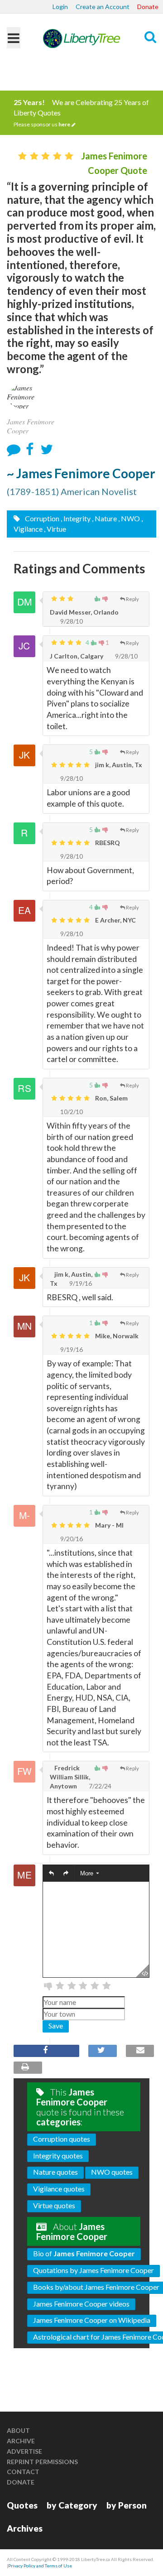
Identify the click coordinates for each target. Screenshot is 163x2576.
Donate (148, 7)
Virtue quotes (54, 2205)
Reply (132, 599)
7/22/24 (99, 1786)
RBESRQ (107, 843)
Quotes (22, 2505)
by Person (127, 2505)
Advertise (24, 2451)
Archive (21, 2441)
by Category (72, 2505)
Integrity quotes (58, 2155)
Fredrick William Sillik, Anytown (70, 1777)
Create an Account (103, 7)
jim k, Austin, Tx (118, 765)
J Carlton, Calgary (77, 656)
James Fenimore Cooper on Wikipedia (92, 2320)
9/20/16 (71, 1539)
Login (60, 7)
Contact (23, 2472)
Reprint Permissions (42, 2462)
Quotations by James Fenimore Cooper (93, 2270)
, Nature (104, 518)
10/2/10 (71, 1112)
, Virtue (55, 529)
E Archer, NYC (115, 920)
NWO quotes (112, 2172)
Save (56, 2026)
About (18, 2430)
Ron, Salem (111, 1098)
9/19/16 (80, 1283)
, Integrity (76, 518)
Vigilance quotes (59, 2189)
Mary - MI (109, 1525)
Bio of (84, 2253)
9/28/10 (71, 621)
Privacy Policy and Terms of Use (40, 2566)
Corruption (41, 518)
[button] (51, 1873)
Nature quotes (55, 2172)
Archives (25, 2528)
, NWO (129, 518)
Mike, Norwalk (116, 1336)
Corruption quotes (62, 2139)
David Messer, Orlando (84, 612)
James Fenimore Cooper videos (81, 2304)
